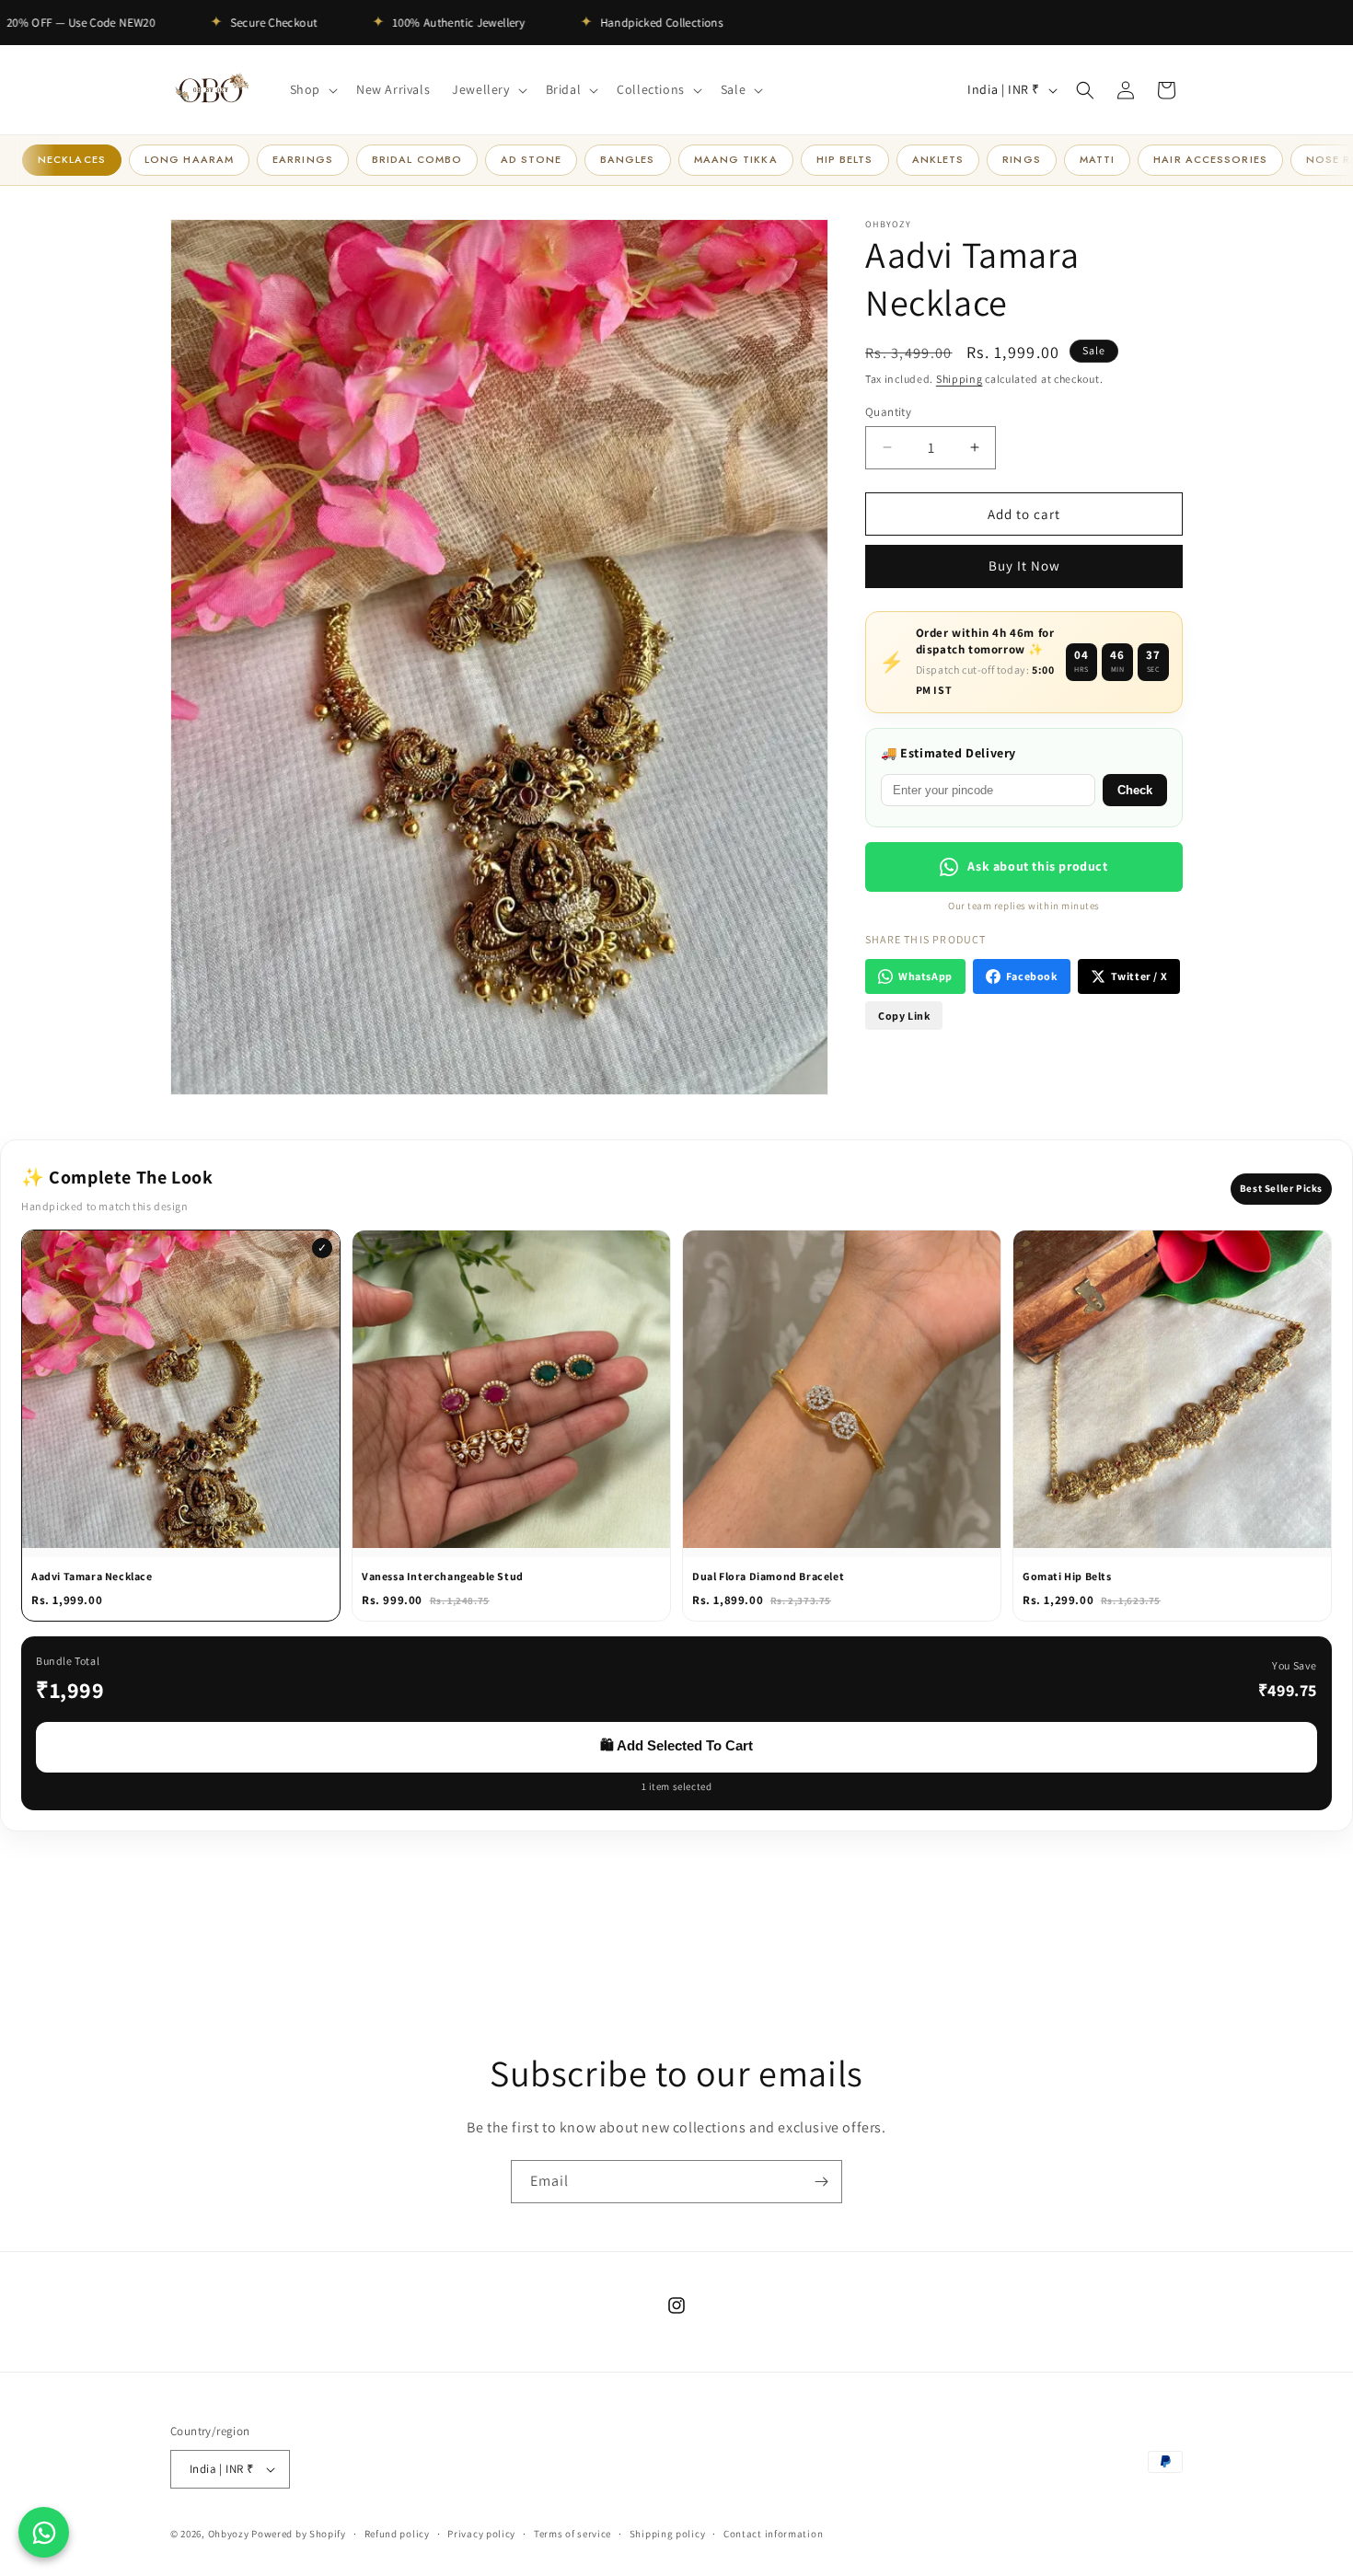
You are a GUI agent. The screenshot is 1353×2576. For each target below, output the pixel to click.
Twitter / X (1139, 976)
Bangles (628, 159)
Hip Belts (845, 159)
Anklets (938, 159)
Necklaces (72, 159)
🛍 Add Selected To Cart (676, 1745)
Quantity (888, 411)
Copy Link (904, 1016)
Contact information (773, 2533)
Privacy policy (481, 2533)
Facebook (1032, 976)
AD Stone (531, 159)
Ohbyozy (229, 2534)
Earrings (303, 159)
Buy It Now (1024, 566)
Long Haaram (189, 159)
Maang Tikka (736, 159)
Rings (1022, 159)
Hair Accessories (1210, 159)
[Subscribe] (821, 2182)
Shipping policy (668, 2533)
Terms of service (572, 2533)
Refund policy (397, 2533)
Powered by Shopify (299, 2534)
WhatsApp (925, 976)
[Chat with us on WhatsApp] (44, 2532)
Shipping (960, 379)
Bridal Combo (417, 159)
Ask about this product (1037, 866)
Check (1135, 790)
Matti (1098, 159)
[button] (312, 89)
